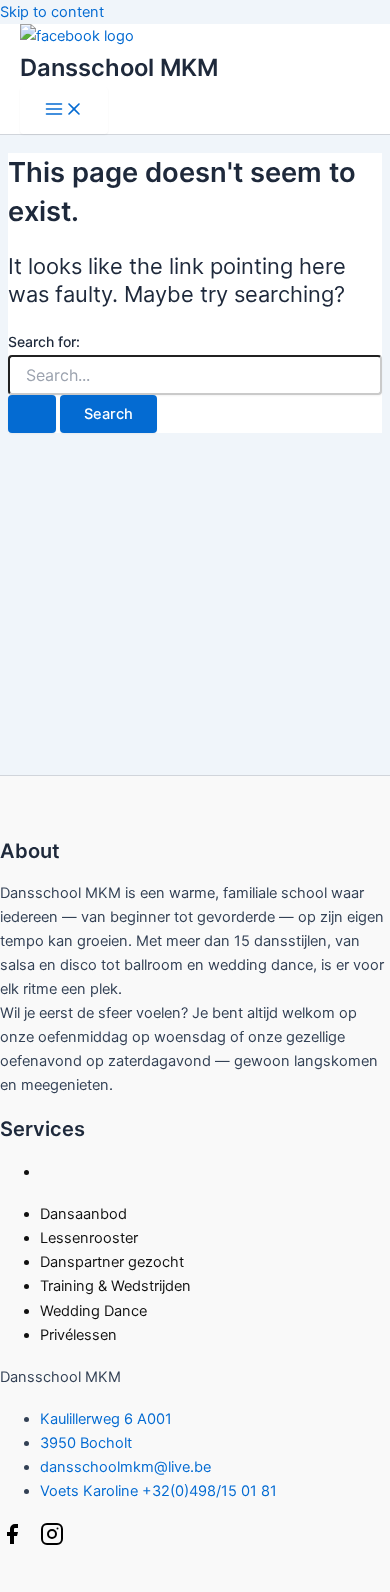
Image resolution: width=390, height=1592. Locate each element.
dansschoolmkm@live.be (125, 1467)
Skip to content (52, 12)
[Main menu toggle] (64, 110)
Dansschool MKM (119, 67)
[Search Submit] (32, 414)
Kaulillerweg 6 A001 (106, 1419)
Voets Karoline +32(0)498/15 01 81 (158, 1491)
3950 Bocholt (86, 1443)
